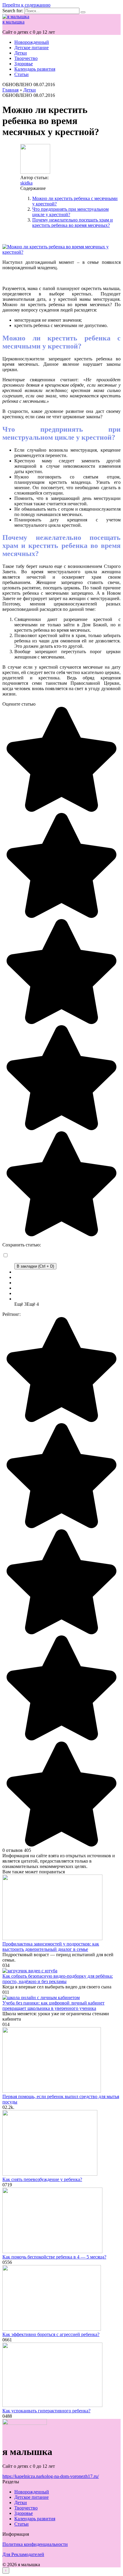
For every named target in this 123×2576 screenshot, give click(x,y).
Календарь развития (35, 69)
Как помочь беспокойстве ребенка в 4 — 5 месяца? (54, 2257)
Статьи (21, 74)
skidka (26, 183)
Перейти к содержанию (26, 5)
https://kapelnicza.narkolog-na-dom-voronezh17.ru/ (51, 2476)
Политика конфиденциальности (35, 2544)
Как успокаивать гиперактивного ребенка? (46, 2411)
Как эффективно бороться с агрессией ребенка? (51, 2334)
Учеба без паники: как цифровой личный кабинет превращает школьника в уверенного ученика (53, 2006)
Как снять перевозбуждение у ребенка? (42, 2179)
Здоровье (24, 64)
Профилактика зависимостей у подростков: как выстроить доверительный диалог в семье (51, 1947)
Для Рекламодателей (23, 2554)
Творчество (26, 58)
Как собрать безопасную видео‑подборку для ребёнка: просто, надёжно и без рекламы (58, 1979)
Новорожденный (32, 42)
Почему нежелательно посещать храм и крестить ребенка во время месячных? (73, 223)
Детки (21, 53)
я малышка (13, 22)
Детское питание (31, 48)
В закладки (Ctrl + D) (35, 1266)
